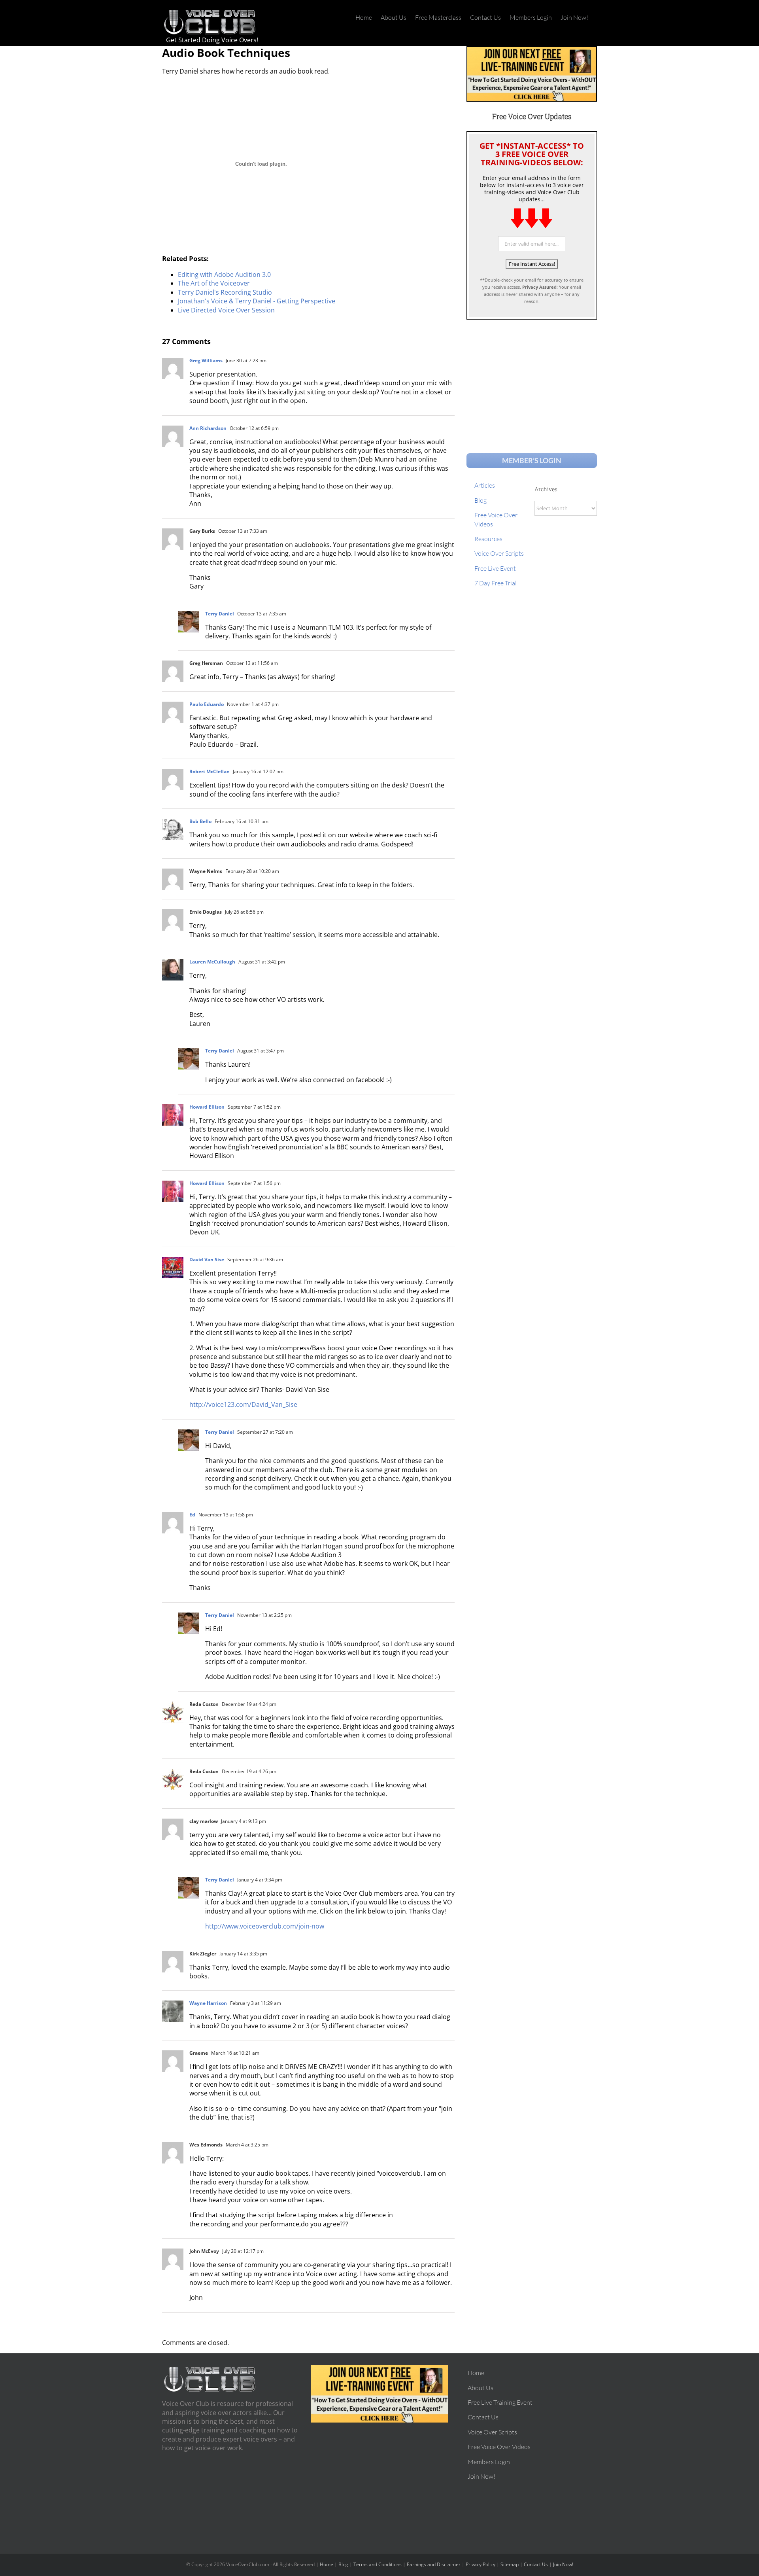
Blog (343, 2564)
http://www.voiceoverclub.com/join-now (265, 1926)
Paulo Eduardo (207, 704)
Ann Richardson (208, 428)
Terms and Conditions (378, 2564)
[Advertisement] (532, 379)
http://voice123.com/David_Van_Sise (243, 1404)
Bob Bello (200, 821)
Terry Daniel (220, 614)
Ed (192, 1515)
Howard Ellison (207, 1107)
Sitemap (510, 2564)
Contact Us (536, 2564)
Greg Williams (206, 361)
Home (327, 2564)
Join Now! (563, 2564)
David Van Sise (207, 1260)
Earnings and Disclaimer (434, 2564)
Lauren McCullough (212, 962)
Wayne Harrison (208, 2003)
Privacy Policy (481, 2564)
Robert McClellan (210, 771)
